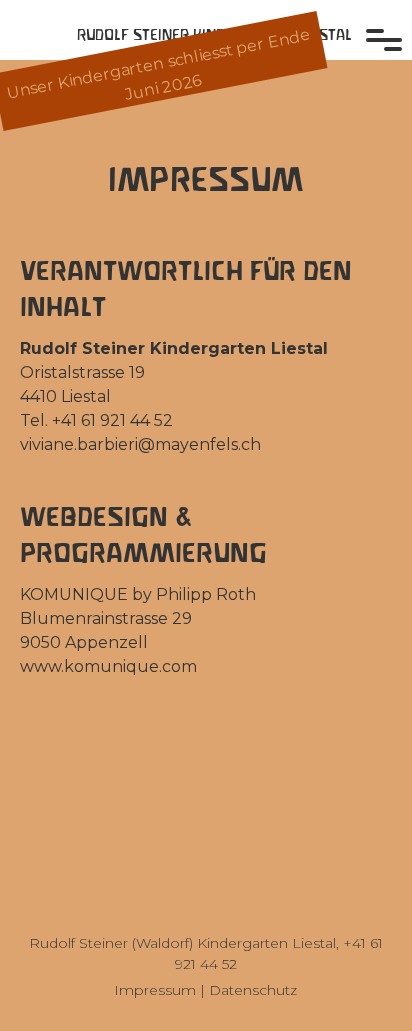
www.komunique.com (108, 666)
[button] (387, 30)
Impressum (155, 990)
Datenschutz (253, 990)
